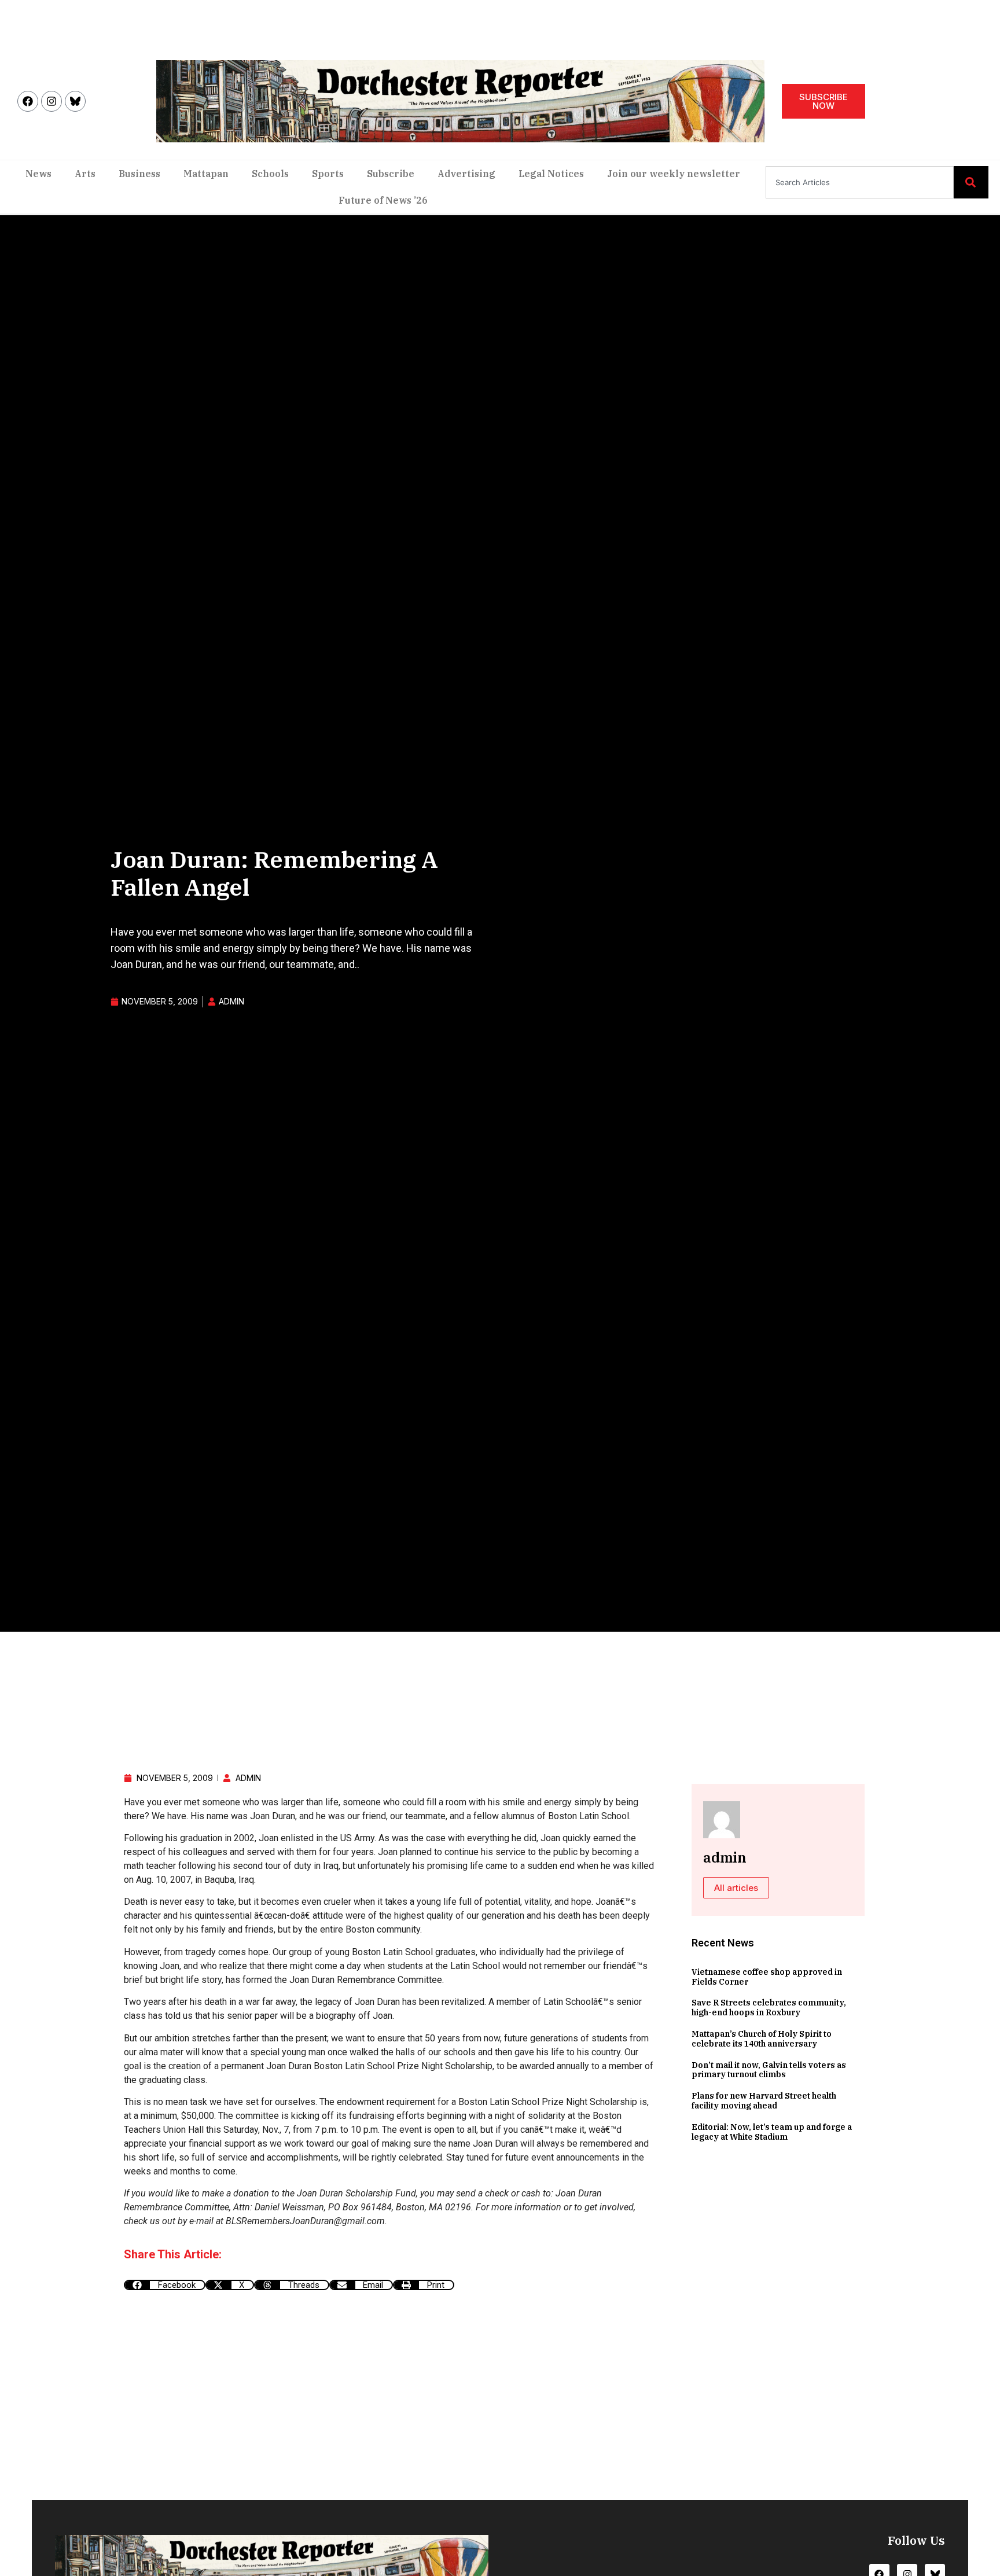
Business (139, 174)
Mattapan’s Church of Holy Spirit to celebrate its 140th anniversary (762, 2039)
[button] (165, 2285)
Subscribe (391, 174)
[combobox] (860, 182)
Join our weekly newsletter (674, 174)
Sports (328, 174)
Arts (85, 174)
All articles (736, 1888)
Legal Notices (551, 174)
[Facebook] (28, 101)
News (38, 174)
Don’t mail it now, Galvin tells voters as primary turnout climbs (769, 2070)
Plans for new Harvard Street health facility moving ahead (764, 2101)
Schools (270, 174)
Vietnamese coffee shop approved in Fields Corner (767, 1977)
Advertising (466, 174)
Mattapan (206, 174)
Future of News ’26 (383, 200)
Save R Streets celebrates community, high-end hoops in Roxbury (769, 2008)
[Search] (971, 182)
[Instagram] (52, 101)
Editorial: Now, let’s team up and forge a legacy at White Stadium (772, 2132)
